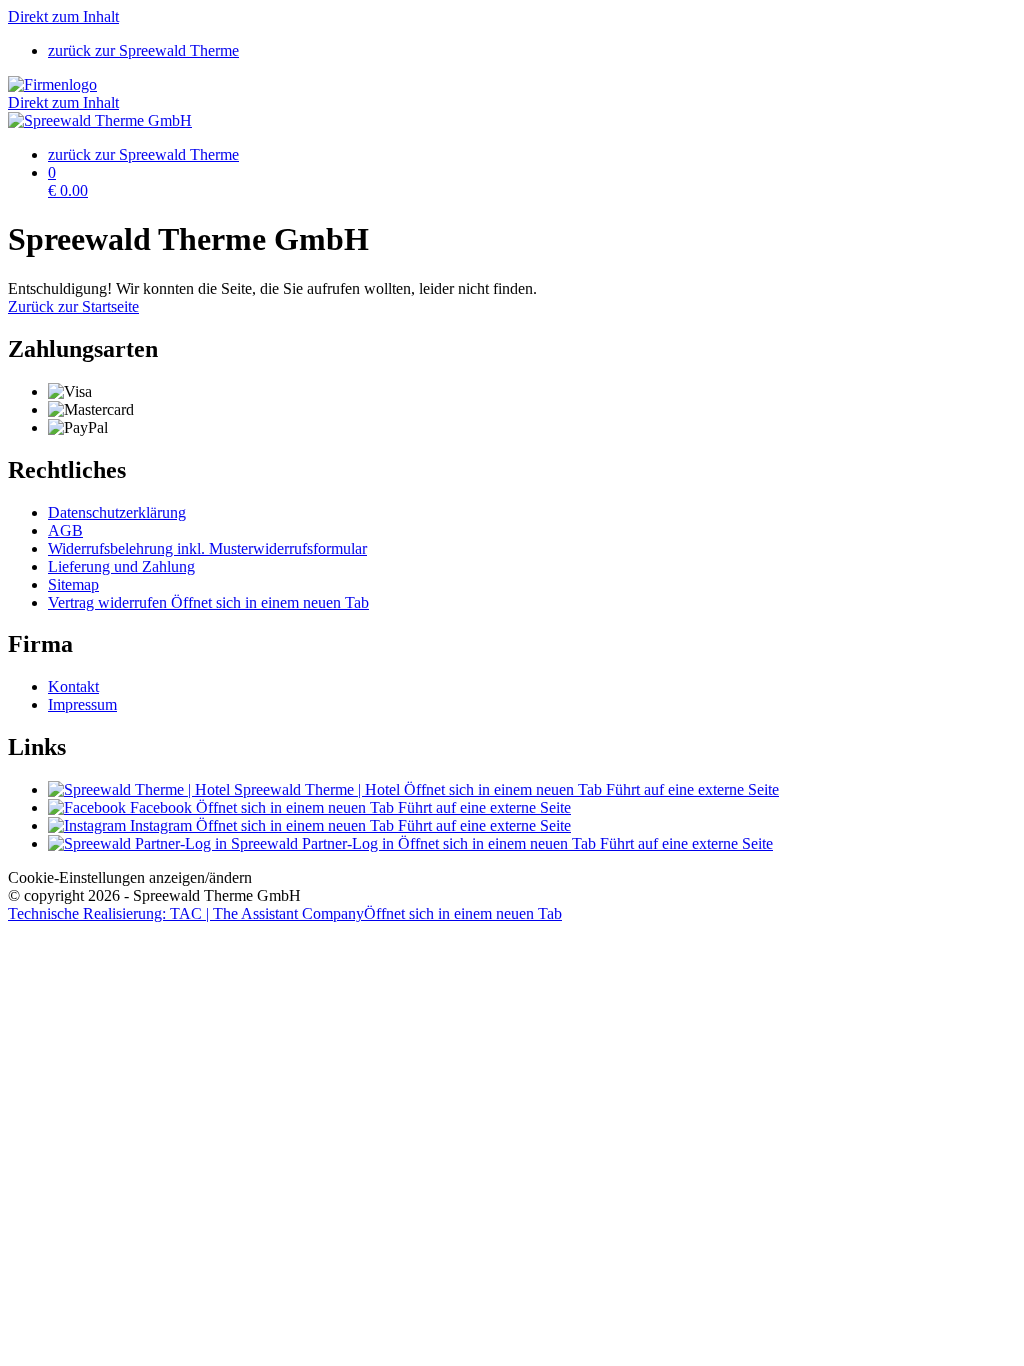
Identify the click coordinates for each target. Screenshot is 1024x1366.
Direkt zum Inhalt (63, 16)
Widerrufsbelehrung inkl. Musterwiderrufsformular (207, 548)
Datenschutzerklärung (117, 512)
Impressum (82, 704)
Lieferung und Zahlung (121, 566)
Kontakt (73, 686)
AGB (65, 530)
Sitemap (73, 584)
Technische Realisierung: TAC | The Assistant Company (285, 913)
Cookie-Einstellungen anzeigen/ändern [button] (130, 877)
